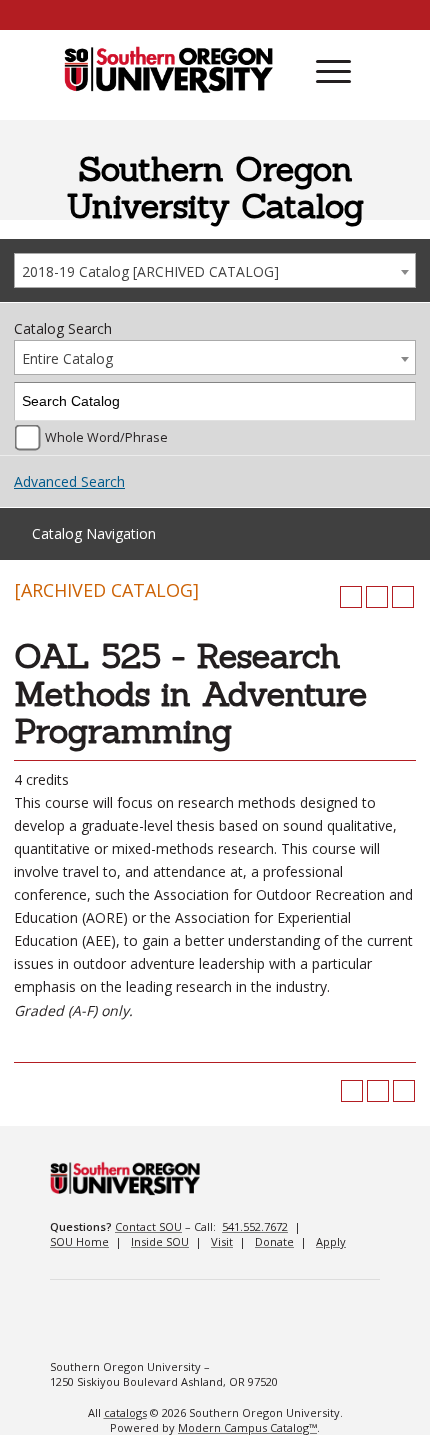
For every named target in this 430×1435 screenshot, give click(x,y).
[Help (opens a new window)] (403, 597)
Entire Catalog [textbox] (67, 358)
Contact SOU (148, 1226)
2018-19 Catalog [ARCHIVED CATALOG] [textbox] (150, 271)
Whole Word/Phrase (106, 437)
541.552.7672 (255, 1226)
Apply (331, 1241)
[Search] (397, 401)
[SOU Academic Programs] (168, 71)
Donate (274, 1241)
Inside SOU (160, 1241)
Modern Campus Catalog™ (247, 1427)
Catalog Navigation (94, 533)
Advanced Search (69, 481)
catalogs (125, 1412)
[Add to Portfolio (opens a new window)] (351, 597)
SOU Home (79, 1241)
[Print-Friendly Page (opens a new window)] (377, 597)
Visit (222, 1241)
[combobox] (215, 270)
